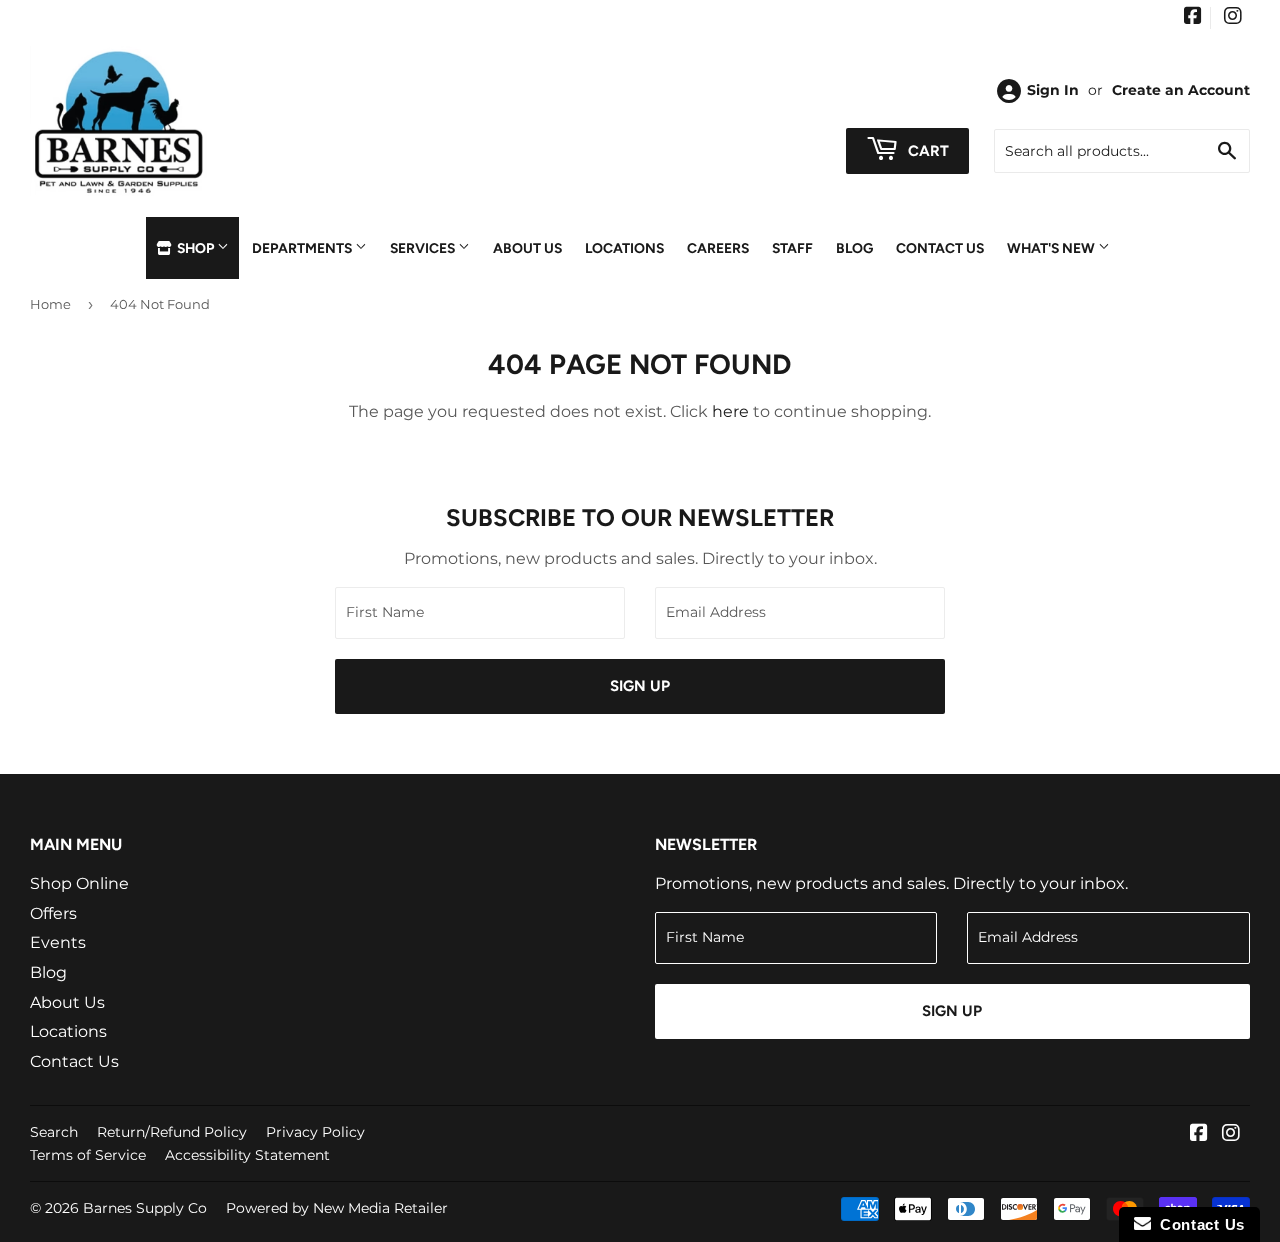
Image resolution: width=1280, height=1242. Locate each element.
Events (58, 942)
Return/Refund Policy (172, 1132)
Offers (53, 913)
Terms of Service (88, 1155)
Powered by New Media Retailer (337, 1208)
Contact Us (940, 248)
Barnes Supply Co (145, 1208)
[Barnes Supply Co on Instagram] (1233, 18)
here (730, 411)
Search (54, 1132)
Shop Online (79, 883)
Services (424, 248)
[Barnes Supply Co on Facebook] (1193, 18)
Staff (792, 248)
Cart (926, 151)
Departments (303, 248)
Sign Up (640, 686)
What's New (1052, 248)
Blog (854, 248)
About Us (527, 248)
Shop (195, 248)
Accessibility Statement (247, 1155)
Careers (718, 248)
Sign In (1053, 90)
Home (50, 304)
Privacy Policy (315, 1132)
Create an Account (1181, 90)
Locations (624, 248)
